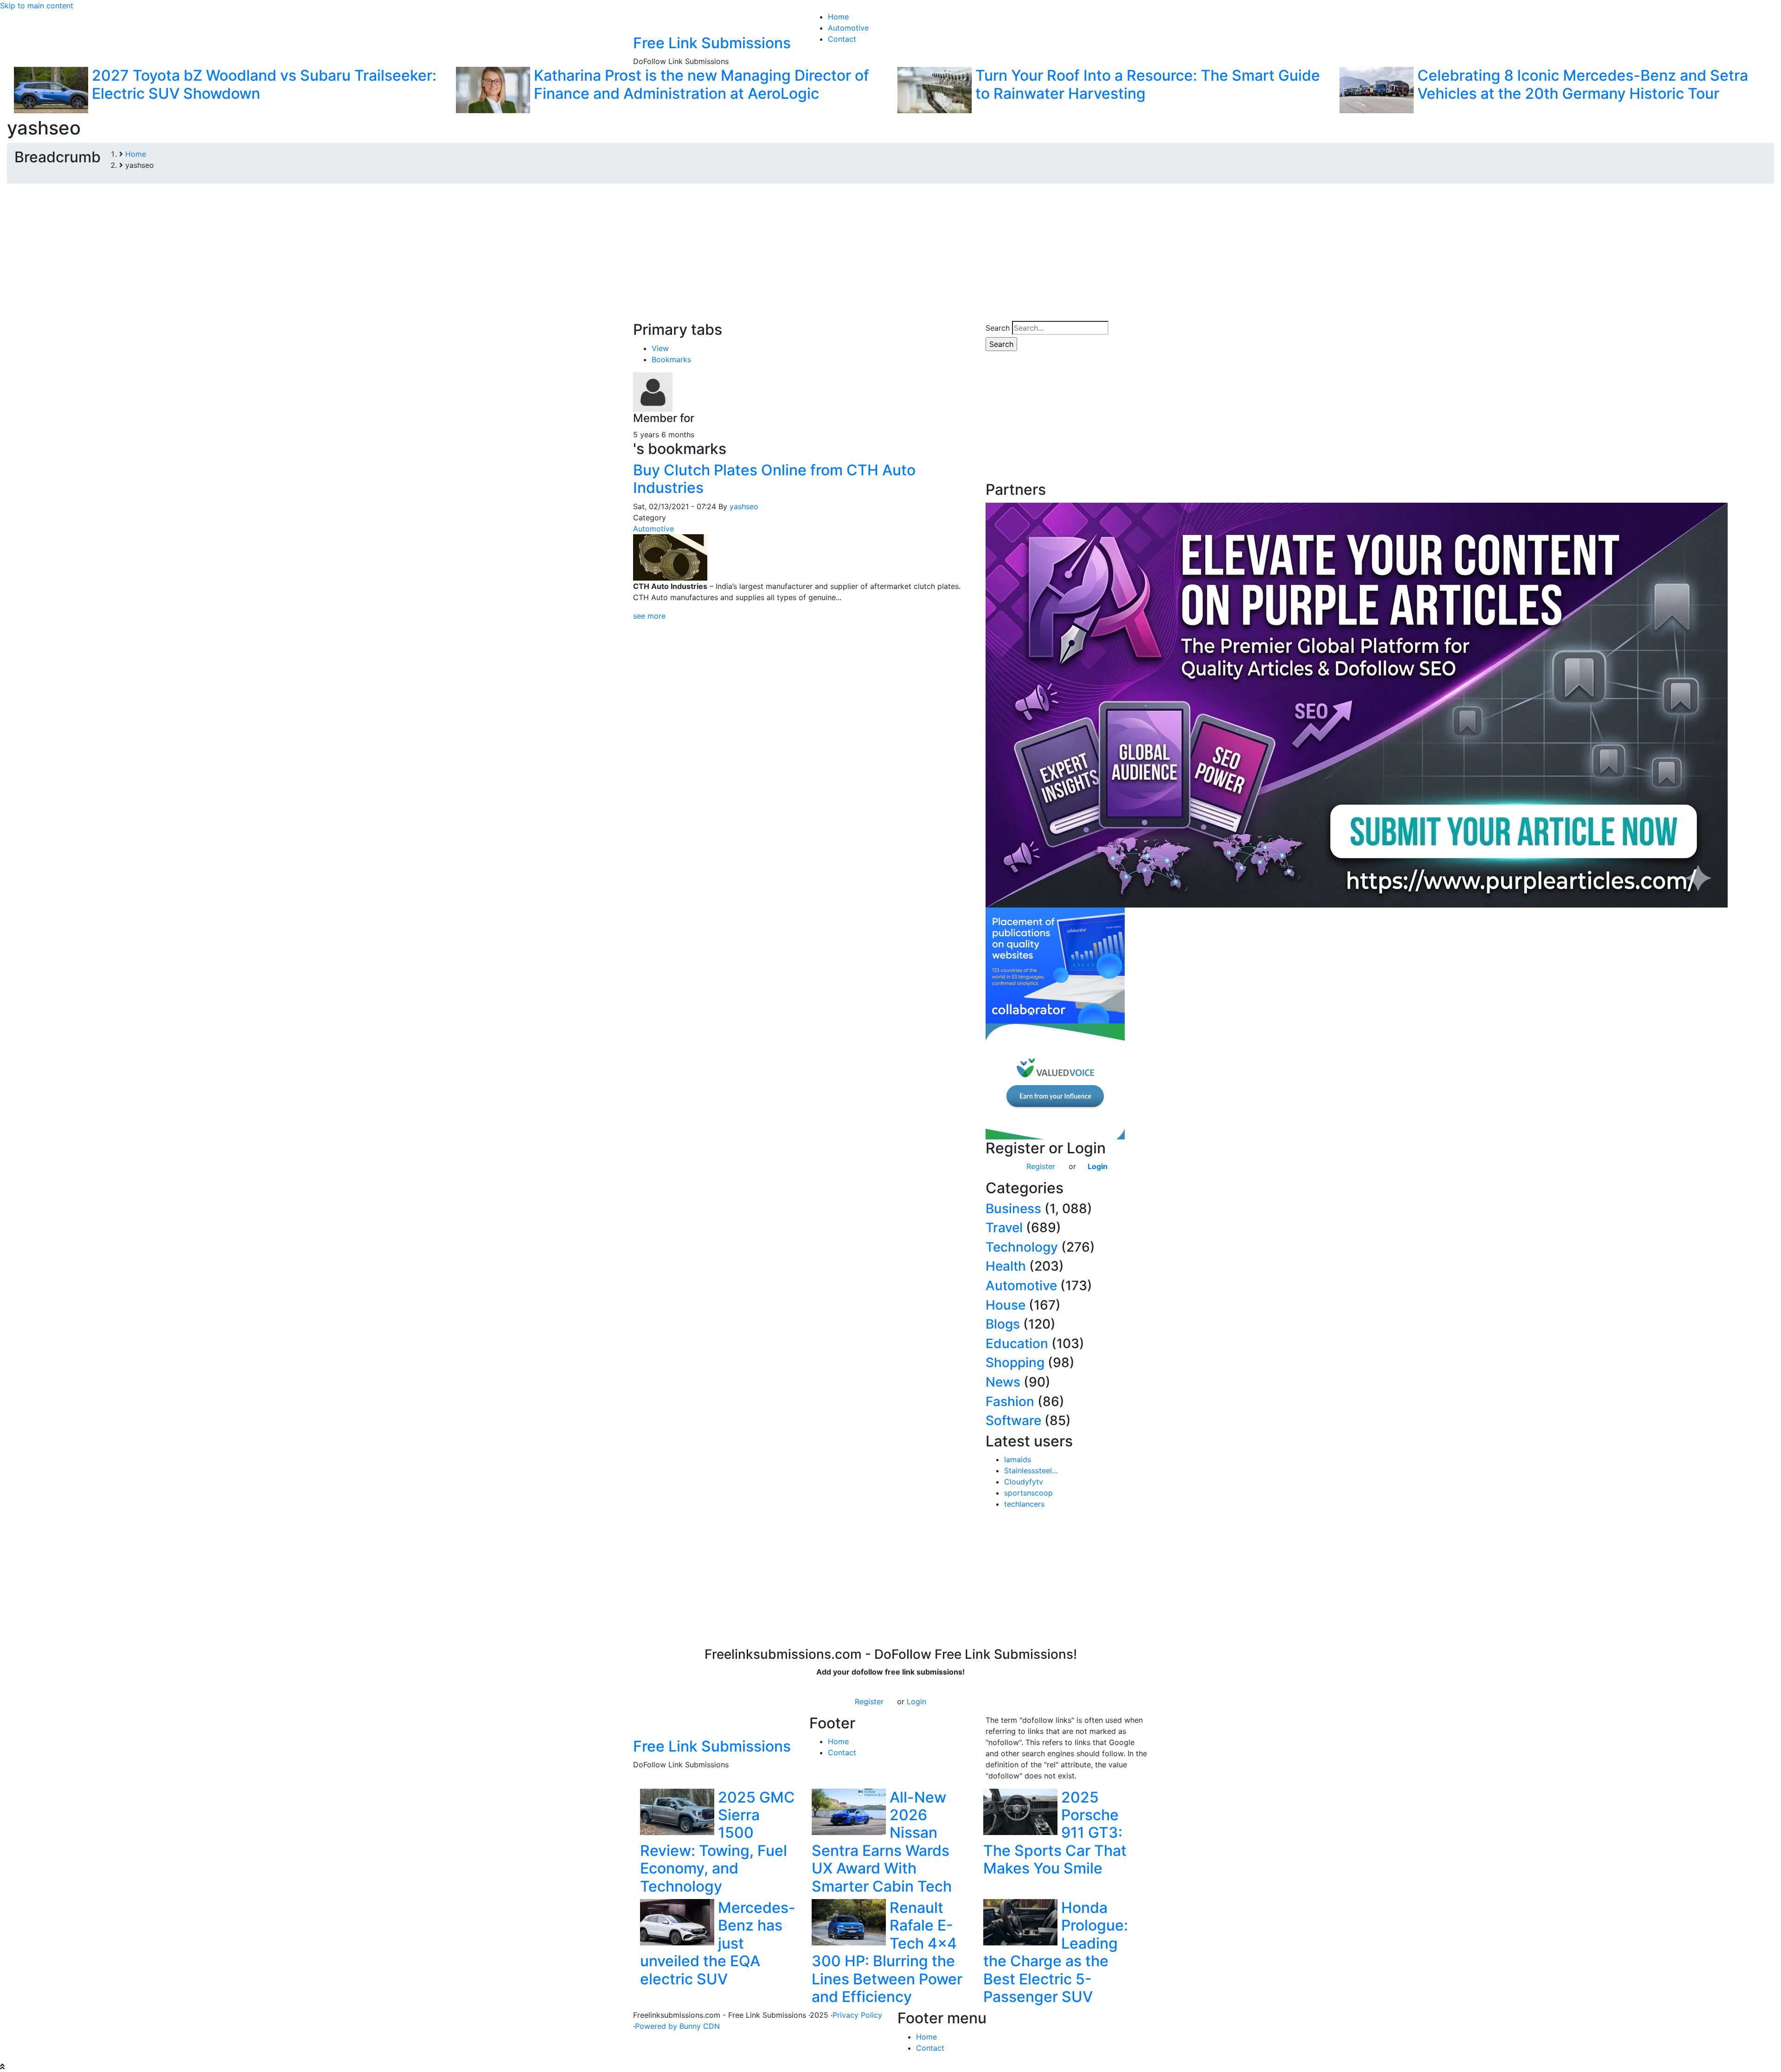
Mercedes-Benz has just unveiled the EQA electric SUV (718, 1943)
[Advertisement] (890, 256)
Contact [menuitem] (842, 39)
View (660, 348)
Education (1017, 1343)
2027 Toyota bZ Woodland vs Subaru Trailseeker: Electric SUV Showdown (264, 84)
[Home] (645, 22)
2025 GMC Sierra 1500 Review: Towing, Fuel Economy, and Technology (718, 1842)
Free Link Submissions (712, 43)
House (1006, 1305)
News (1003, 1382)
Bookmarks (671, 359)
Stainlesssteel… (1031, 1471)
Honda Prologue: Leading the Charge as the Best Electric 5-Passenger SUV (1056, 1952)
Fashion (1010, 1401)
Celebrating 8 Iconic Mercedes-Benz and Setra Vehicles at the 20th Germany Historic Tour (1583, 84)
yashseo (744, 506)
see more (649, 616)
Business (1013, 1209)
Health (1006, 1266)
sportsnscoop (1028, 1493)
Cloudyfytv (1024, 1482)
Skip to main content (37, 6)
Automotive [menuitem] (848, 28)
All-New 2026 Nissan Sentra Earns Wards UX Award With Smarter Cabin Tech (882, 1842)
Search (998, 328)
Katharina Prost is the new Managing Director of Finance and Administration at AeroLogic (702, 84)
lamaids (1018, 1459)
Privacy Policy (857, 2015)
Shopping (1015, 1362)
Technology (1022, 1247)
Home (838, 1741)
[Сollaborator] (1055, 965)
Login (1098, 1166)
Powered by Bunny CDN (677, 2026)
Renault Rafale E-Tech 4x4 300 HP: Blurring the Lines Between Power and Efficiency (887, 1952)
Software (1013, 1420)
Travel (1004, 1228)
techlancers (1024, 1504)
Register (1041, 1166)
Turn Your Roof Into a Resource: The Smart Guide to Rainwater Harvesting (1148, 84)
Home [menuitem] (838, 17)
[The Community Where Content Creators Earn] (1055, 1081)
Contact (842, 1752)
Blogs (1003, 1324)
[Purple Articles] (1357, 704)
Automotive (653, 529)
